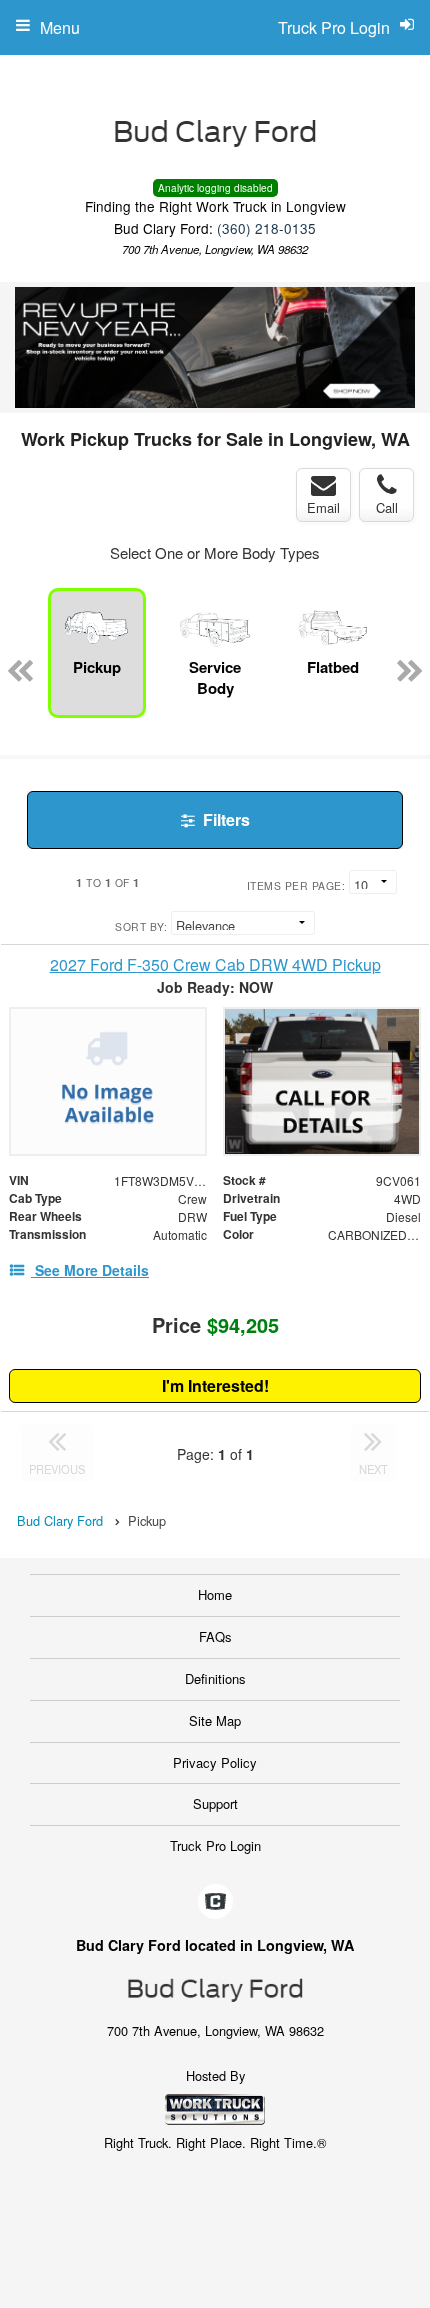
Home (215, 1594)
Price (215, 1324)
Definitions (215, 1678)
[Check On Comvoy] (215, 1902)
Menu (60, 27)
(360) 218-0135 (266, 228)
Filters (224, 819)
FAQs (215, 1636)
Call (387, 507)
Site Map (215, 1720)
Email (323, 507)
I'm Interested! (215, 1385)
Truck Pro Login (215, 1845)
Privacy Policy (215, 1762)
